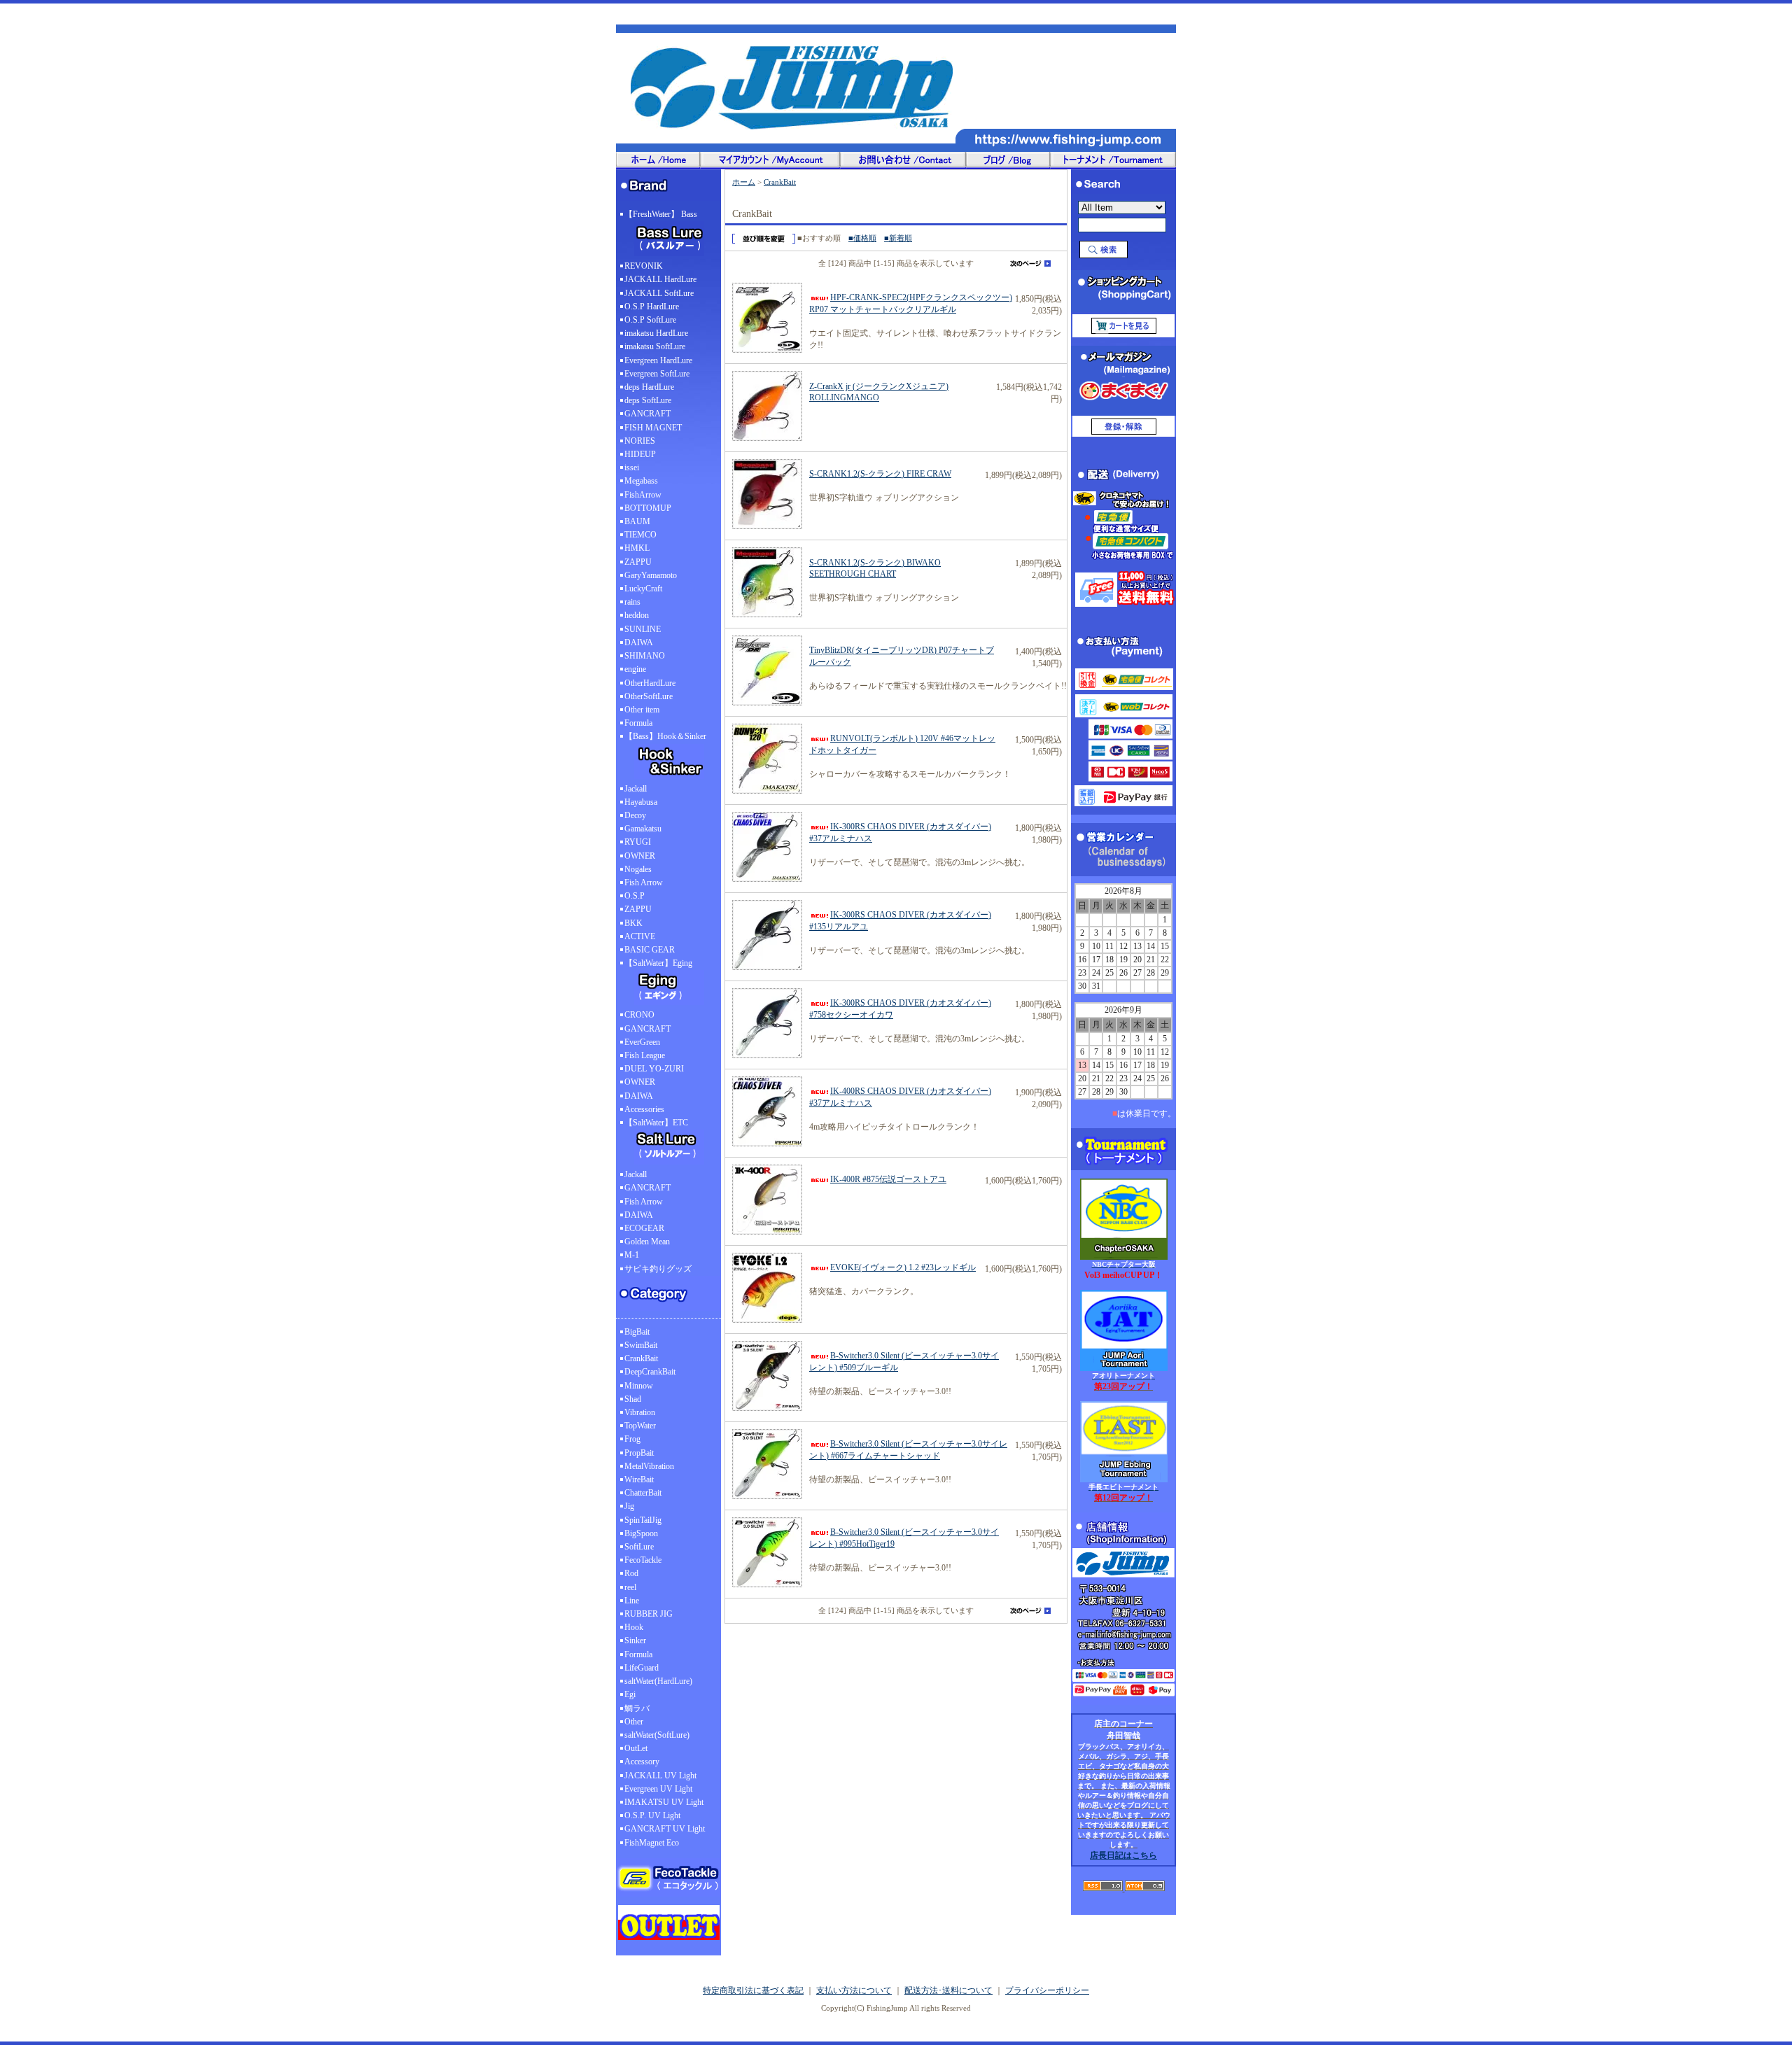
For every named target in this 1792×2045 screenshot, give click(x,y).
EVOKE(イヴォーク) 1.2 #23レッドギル (903, 1267)
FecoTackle (643, 1560)
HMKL (637, 548)
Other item (642, 710)
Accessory (642, 1762)
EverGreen (642, 1042)
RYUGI (638, 842)
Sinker (635, 1640)
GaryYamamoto (651, 575)
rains (632, 602)
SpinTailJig (643, 1520)
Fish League (645, 1055)
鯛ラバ (637, 1708)
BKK (633, 923)
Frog (632, 1439)
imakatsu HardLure (656, 333)
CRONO (639, 1015)
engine (635, 669)
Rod (631, 1573)
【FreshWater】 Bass (661, 214)
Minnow (639, 1386)
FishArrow (643, 495)
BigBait (637, 1332)
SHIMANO (645, 656)
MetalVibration (649, 1466)
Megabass (641, 481)
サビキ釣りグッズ (658, 1269)
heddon (637, 615)
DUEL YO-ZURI (654, 1069)
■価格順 (862, 238)
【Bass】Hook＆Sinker (665, 736)
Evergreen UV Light (658, 1789)
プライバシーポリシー (1047, 1990)
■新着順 (898, 238)
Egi (630, 1694)
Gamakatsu (643, 829)
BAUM (637, 521)
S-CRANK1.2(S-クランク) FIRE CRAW (880, 474)
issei (632, 468)
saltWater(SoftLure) (657, 1735)
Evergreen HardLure (658, 360)
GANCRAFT (647, 414)
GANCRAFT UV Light (665, 1829)
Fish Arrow (644, 883)
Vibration (640, 1412)
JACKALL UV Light (660, 1776)
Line (632, 1601)
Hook (634, 1627)
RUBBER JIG (649, 1614)
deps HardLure (649, 387)
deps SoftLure (648, 400)
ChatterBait (643, 1493)
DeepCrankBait (650, 1372)
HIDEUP (640, 454)
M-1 (632, 1255)
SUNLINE (643, 629)
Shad (633, 1399)
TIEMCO (640, 535)
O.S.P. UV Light (652, 1815)
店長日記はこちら (1123, 1855)
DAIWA (639, 642)
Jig (629, 1506)
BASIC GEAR (650, 950)
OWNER (640, 856)
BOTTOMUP (648, 508)
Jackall (636, 789)
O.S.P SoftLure (650, 320)
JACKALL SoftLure (659, 293)
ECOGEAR (644, 1228)
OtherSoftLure (649, 696)
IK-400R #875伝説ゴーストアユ (888, 1179)
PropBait (639, 1453)
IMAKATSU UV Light (664, 1802)
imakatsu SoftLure (655, 346)
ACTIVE (640, 936)
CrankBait (641, 1358)
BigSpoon (641, 1533)
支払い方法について (854, 1990)
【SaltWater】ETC (656, 1123)
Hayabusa (641, 802)
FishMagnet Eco (652, 1843)
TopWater (640, 1426)
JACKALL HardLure (660, 279)
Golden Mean (647, 1242)
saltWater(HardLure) (658, 1681)
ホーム (744, 182)
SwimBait (641, 1345)
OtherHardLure (650, 683)
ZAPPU (638, 562)
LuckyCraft (643, 589)
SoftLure (639, 1547)
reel (630, 1587)
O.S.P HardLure (652, 307)
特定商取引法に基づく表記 (753, 1990)
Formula (638, 723)
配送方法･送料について (948, 1990)
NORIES (640, 441)
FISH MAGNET (653, 428)
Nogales (638, 869)
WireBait (639, 1480)
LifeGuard (642, 1668)
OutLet (636, 1748)
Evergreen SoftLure (657, 374)
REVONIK (644, 266)
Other (634, 1722)
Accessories (644, 1109)
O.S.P (635, 896)
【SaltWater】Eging (658, 963)
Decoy (635, 815)
